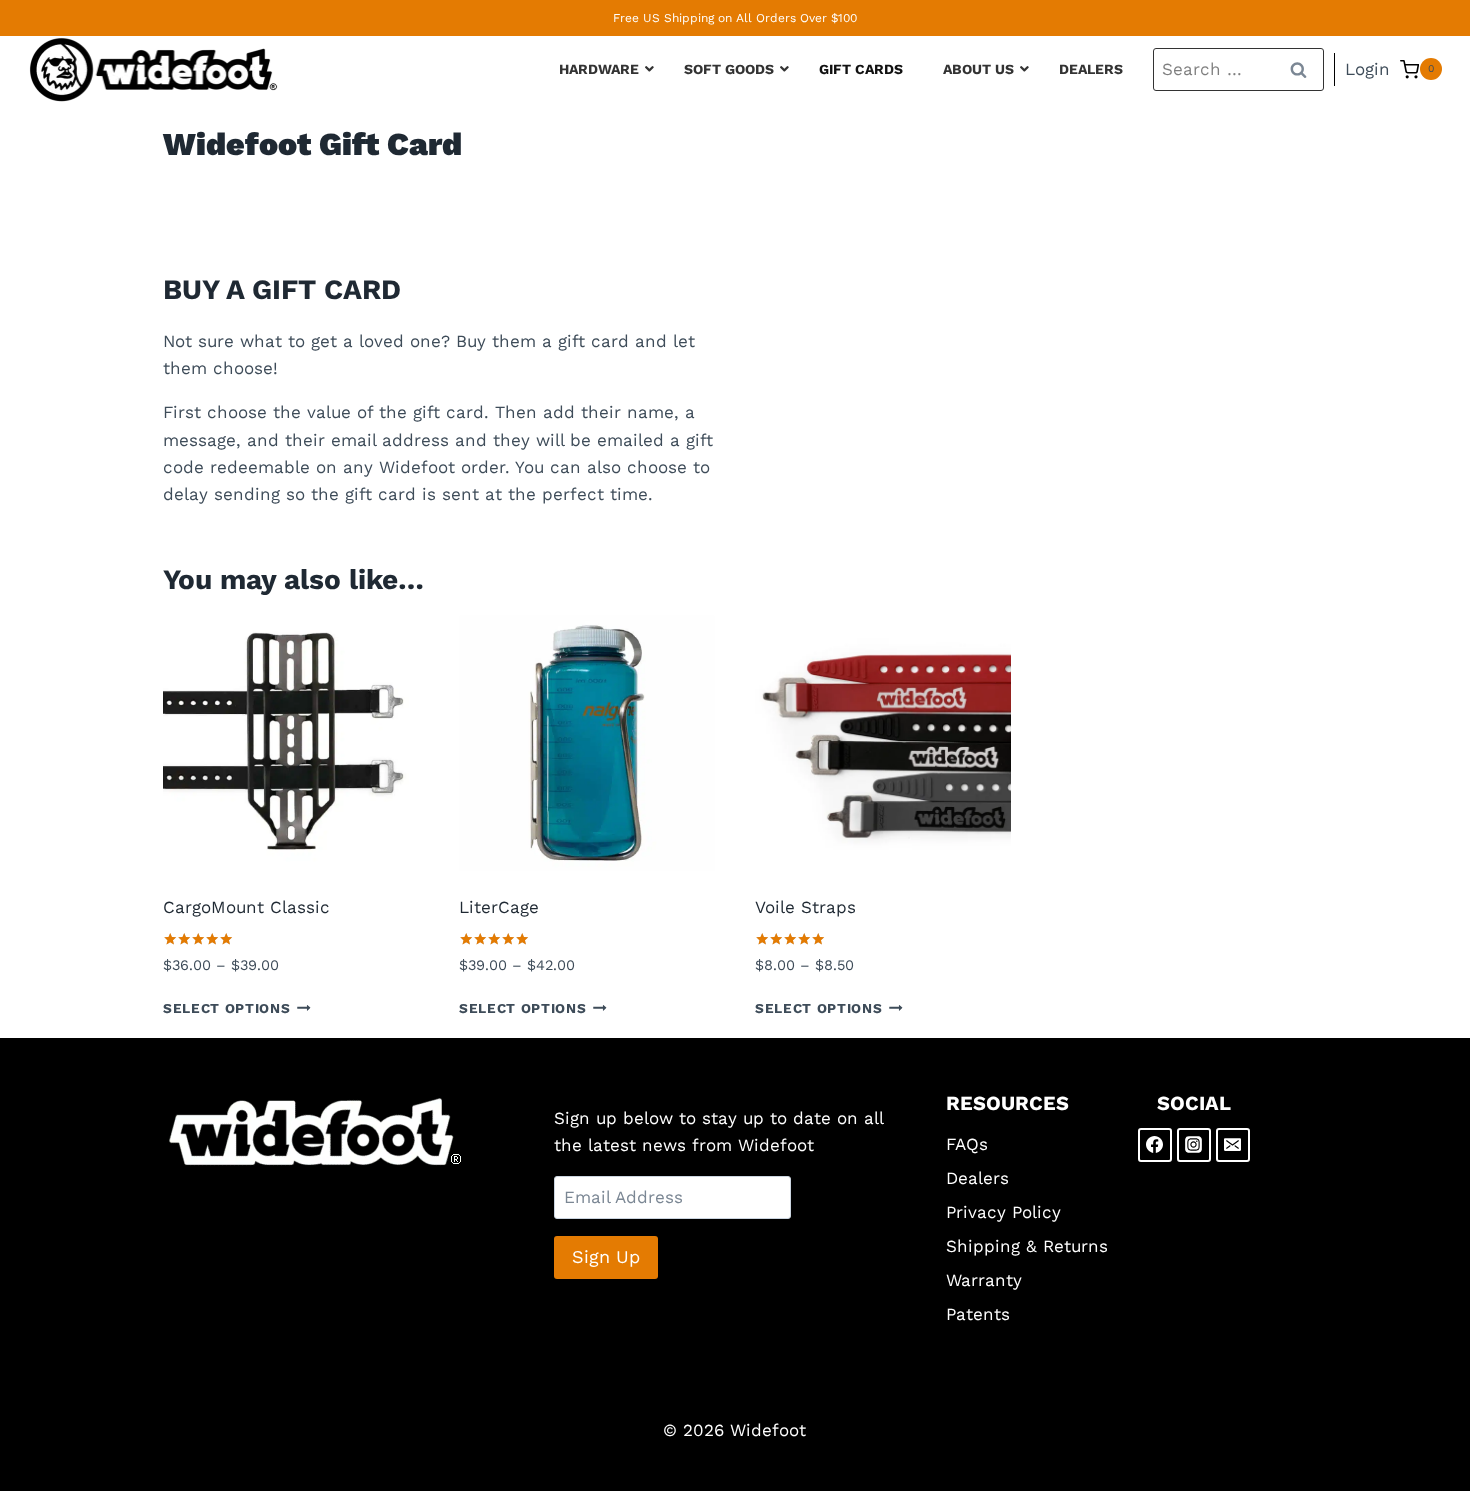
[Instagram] (1194, 1145)
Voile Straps (805, 907)
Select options (227, 1007)
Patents (978, 1314)
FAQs (967, 1144)
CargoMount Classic (246, 907)
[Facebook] (1155, 1145)
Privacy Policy (1003, 1212)
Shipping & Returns (1027, 1246)
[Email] (1233, 1145)
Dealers (977, 1178)
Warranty (984, 1280)
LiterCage (499, 907)
